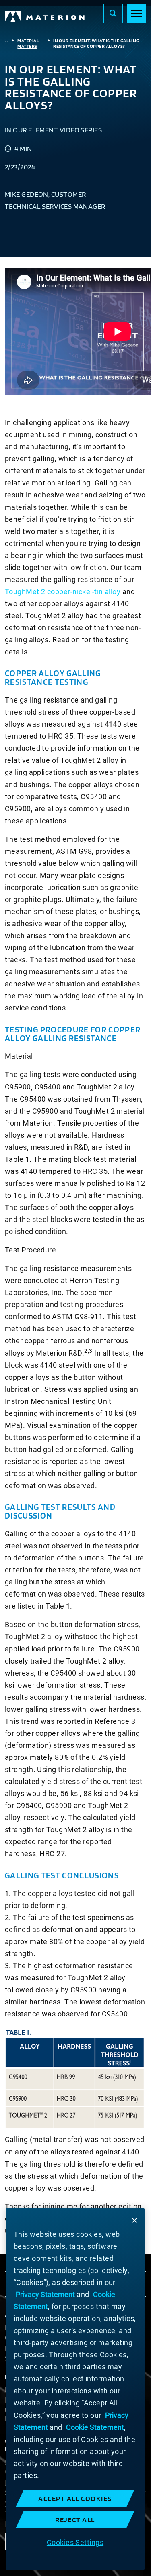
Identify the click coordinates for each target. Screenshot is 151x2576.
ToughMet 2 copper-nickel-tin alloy (63, 592)
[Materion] (45, 17)
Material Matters (28, 43)
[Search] (113, 14)
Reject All (75, 2520)
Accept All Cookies (75, 2498)
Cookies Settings (75, 2542)
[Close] (134, 2220)
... (6, 41)
